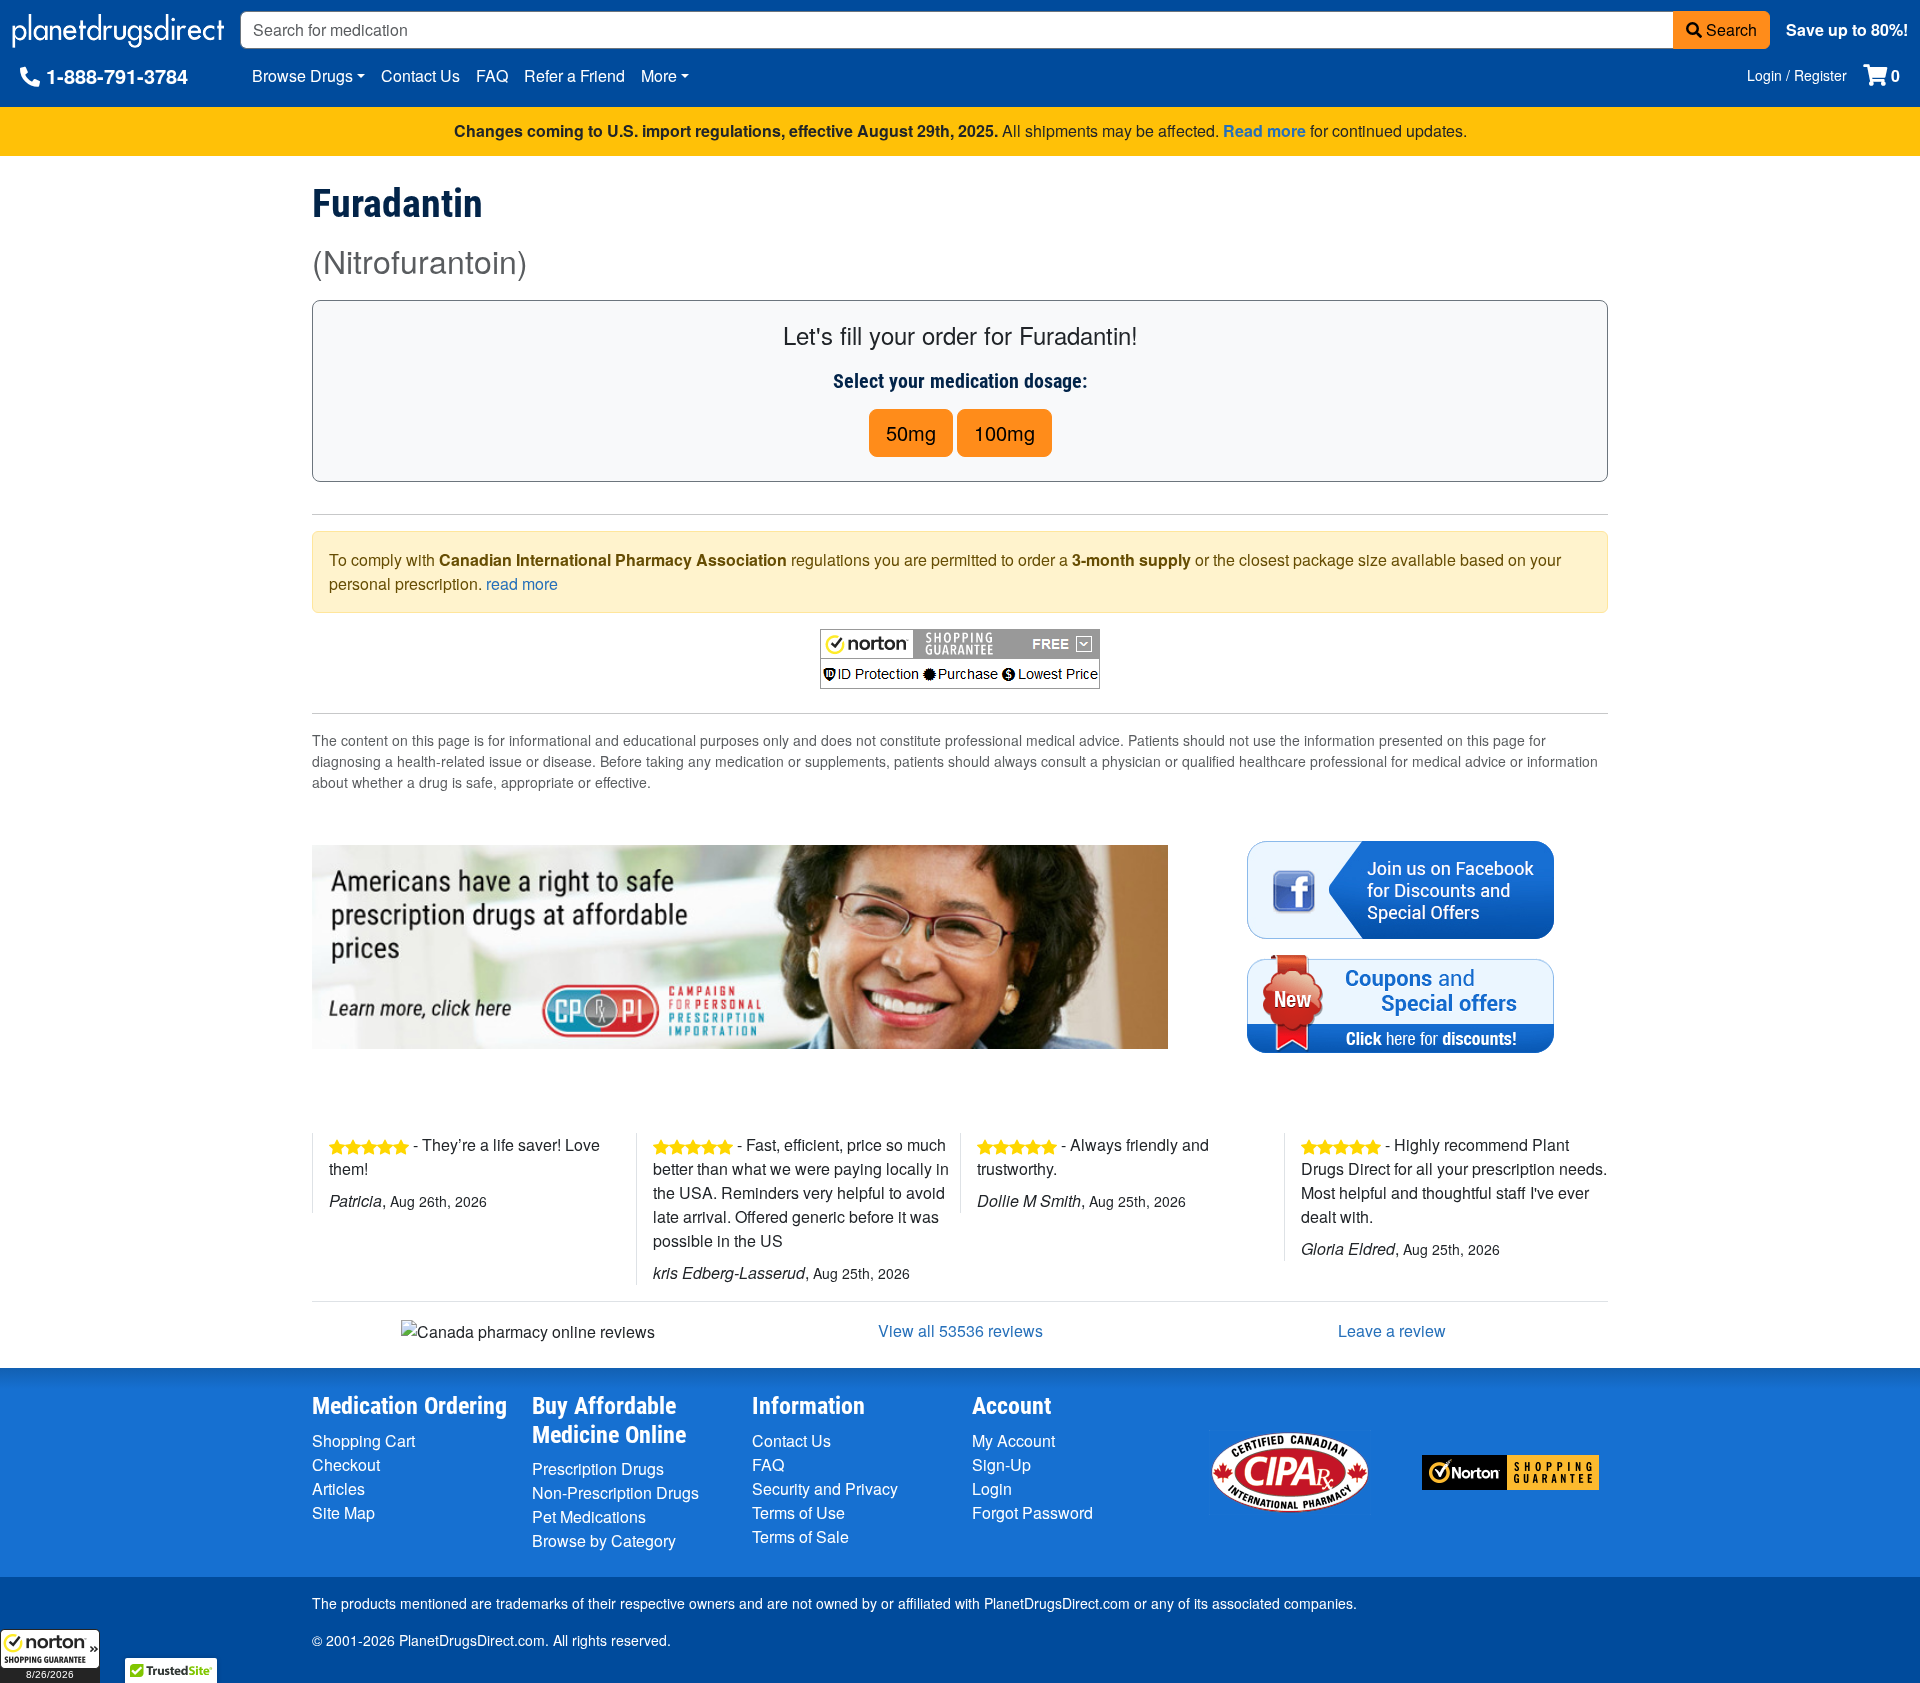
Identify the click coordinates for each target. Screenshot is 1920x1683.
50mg (911, 432)
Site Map (343, 1512)
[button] (50, 1656)
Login (992, 1488)
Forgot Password (1032, 1512)
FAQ (492, 75)
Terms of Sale (800, 1536)
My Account (1013, 1440)
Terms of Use (798, 1512)
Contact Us (420, 75)
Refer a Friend (574, 75)
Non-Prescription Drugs (615, 1492)
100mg (1004, 432)
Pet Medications (589, 1516)
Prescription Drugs (598, 1468)
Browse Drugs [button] (302, 75)
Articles (338, 1488)
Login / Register (1797, 75)
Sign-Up (1001, 1464)
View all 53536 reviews (960, 1330)
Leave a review (1392, 1330)
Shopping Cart (363, 1440)
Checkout (346, 1464)
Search (1729, 29)
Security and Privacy (825, 1488)
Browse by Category (604, 1540)
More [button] (659, 75)
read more (522, 583)
